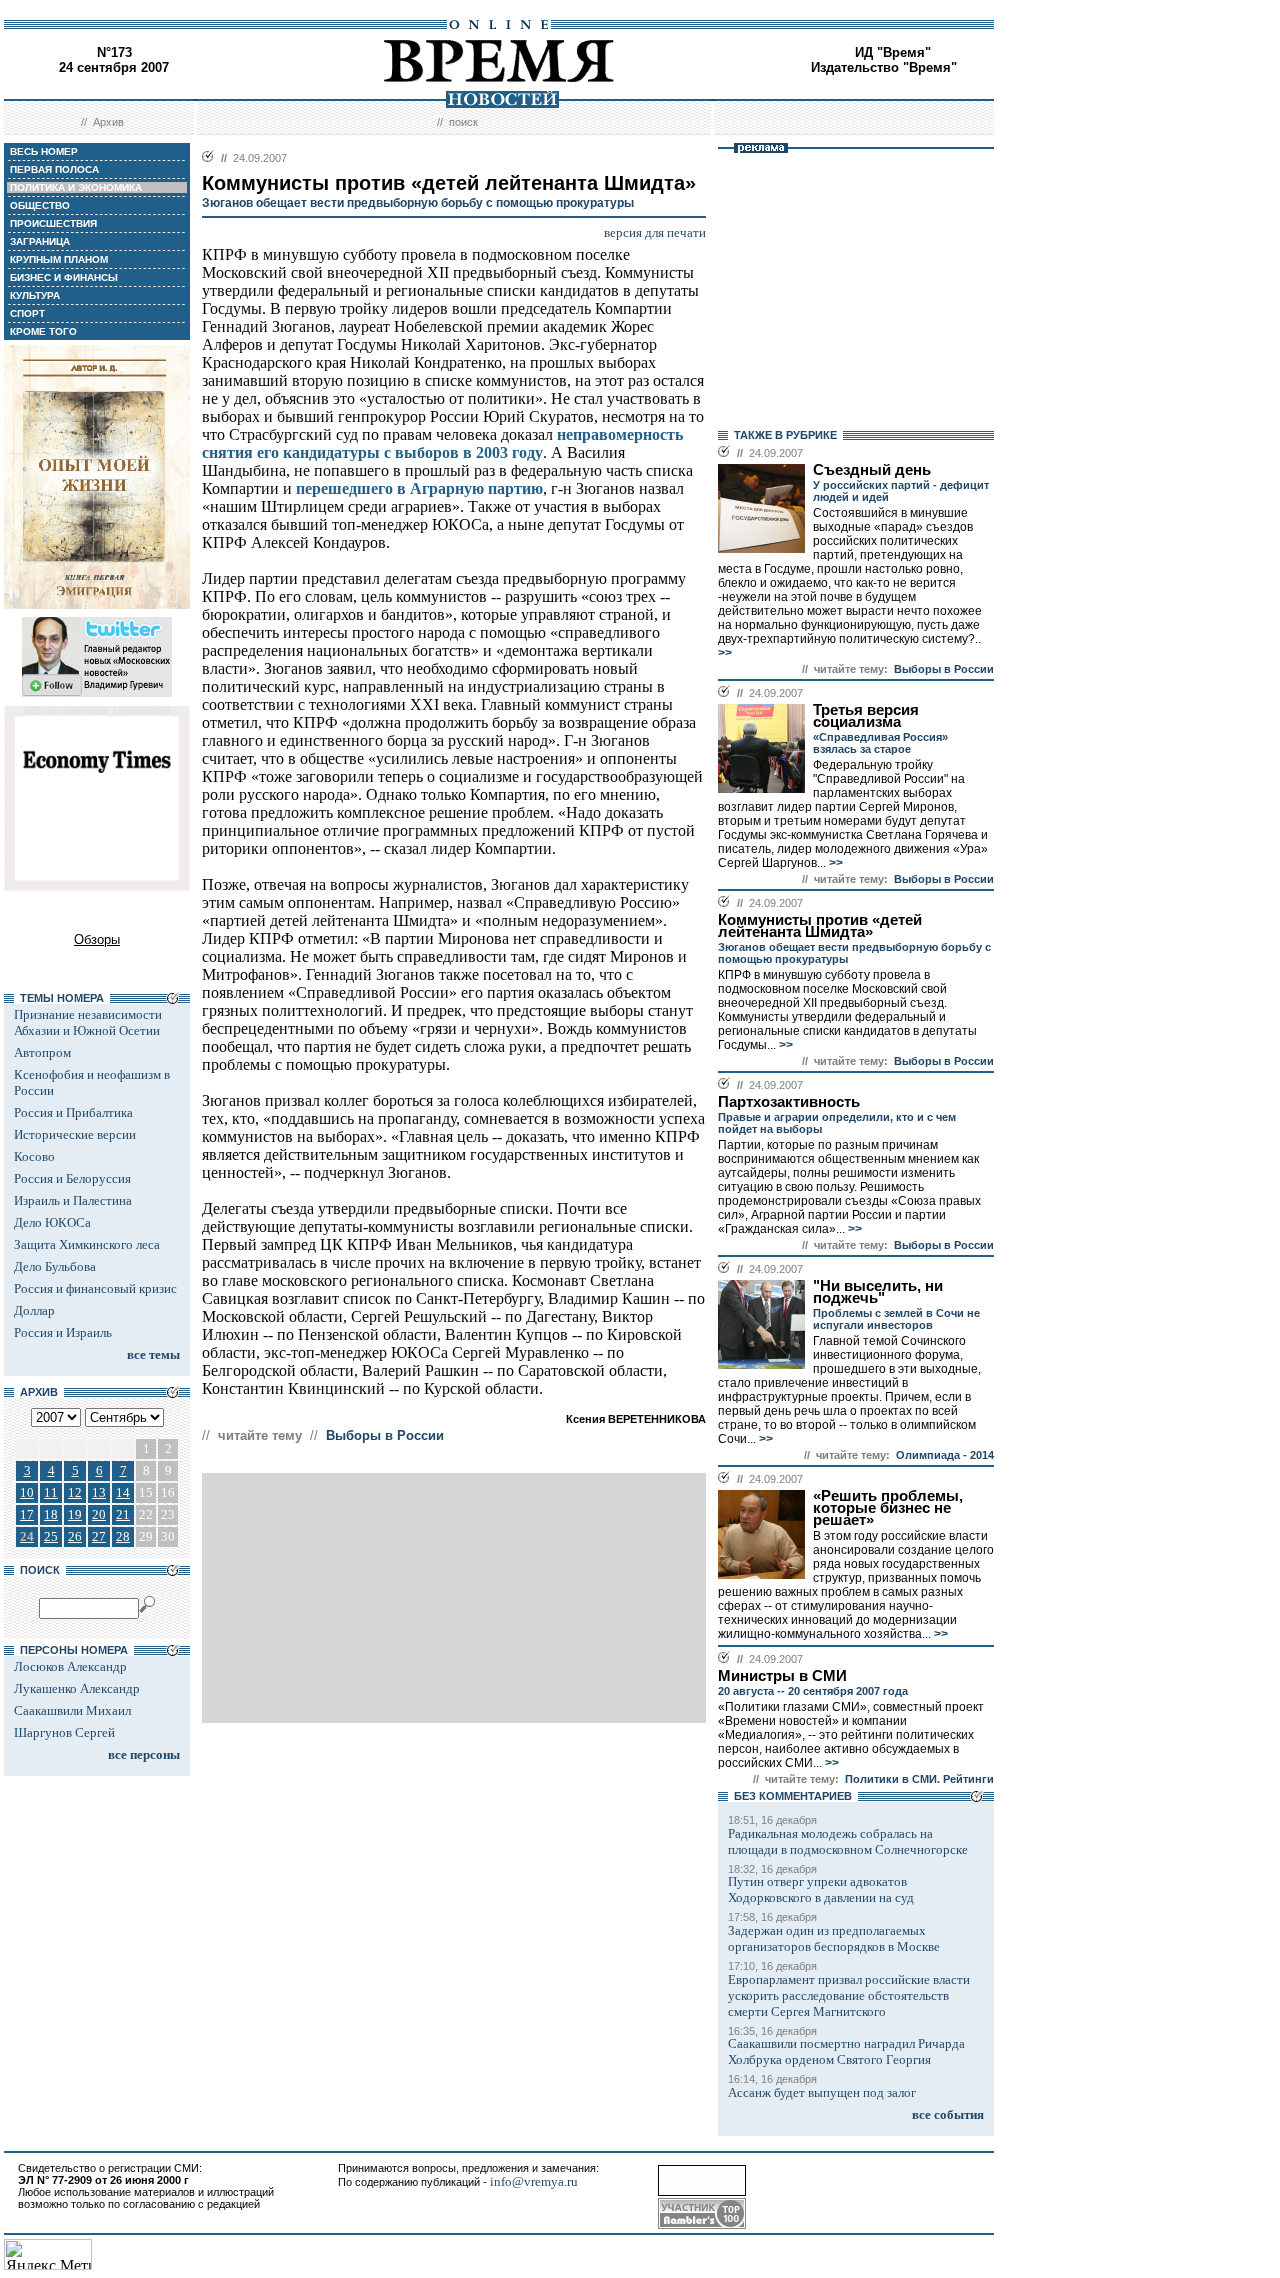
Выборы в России (385, 1435)
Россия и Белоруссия (72, 1178)
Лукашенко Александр (77, 1688)
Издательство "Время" (884, 67)
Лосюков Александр (70, 1666)
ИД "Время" (893, 52)
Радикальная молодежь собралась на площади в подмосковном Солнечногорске (848, 1841)
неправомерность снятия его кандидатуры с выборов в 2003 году (442, 443)
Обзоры (97, 939)
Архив (108, 122)
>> (725, 653)
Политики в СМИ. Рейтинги (919, 1779)
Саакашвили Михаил (72, 1710)
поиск (463, 122)
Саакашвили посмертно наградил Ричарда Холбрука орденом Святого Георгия (846, 2051)
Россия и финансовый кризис (95, 1288)
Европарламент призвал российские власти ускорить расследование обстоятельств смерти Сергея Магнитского (849, 1995)
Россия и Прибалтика (73, 1112)
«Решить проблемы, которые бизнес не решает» (888, 1508)
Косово (34, 1156)
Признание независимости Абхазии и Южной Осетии (88, 1022)
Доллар (34, 1310)
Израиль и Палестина (73, 1200)
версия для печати (655, 232)
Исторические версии (75, 1134)
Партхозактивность (789, 1102)
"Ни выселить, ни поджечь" (878, 1292)
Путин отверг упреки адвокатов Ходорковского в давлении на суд (821, 1889)
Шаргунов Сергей (64, 1732)
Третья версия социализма (866, 716)
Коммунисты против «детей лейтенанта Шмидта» (820, 926)
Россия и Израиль (63, 1332)
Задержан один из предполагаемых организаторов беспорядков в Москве (834, 1938)
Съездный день (872, 470)
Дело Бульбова (55, 1266)
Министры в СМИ (782, 1676)
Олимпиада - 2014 (945, 1455)
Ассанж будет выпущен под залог (822, 2092)
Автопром (42, 1052)
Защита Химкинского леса (87, 1244)
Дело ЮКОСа (52, 1222)
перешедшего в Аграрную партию (419, 488)
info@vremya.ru (534, 2181)
